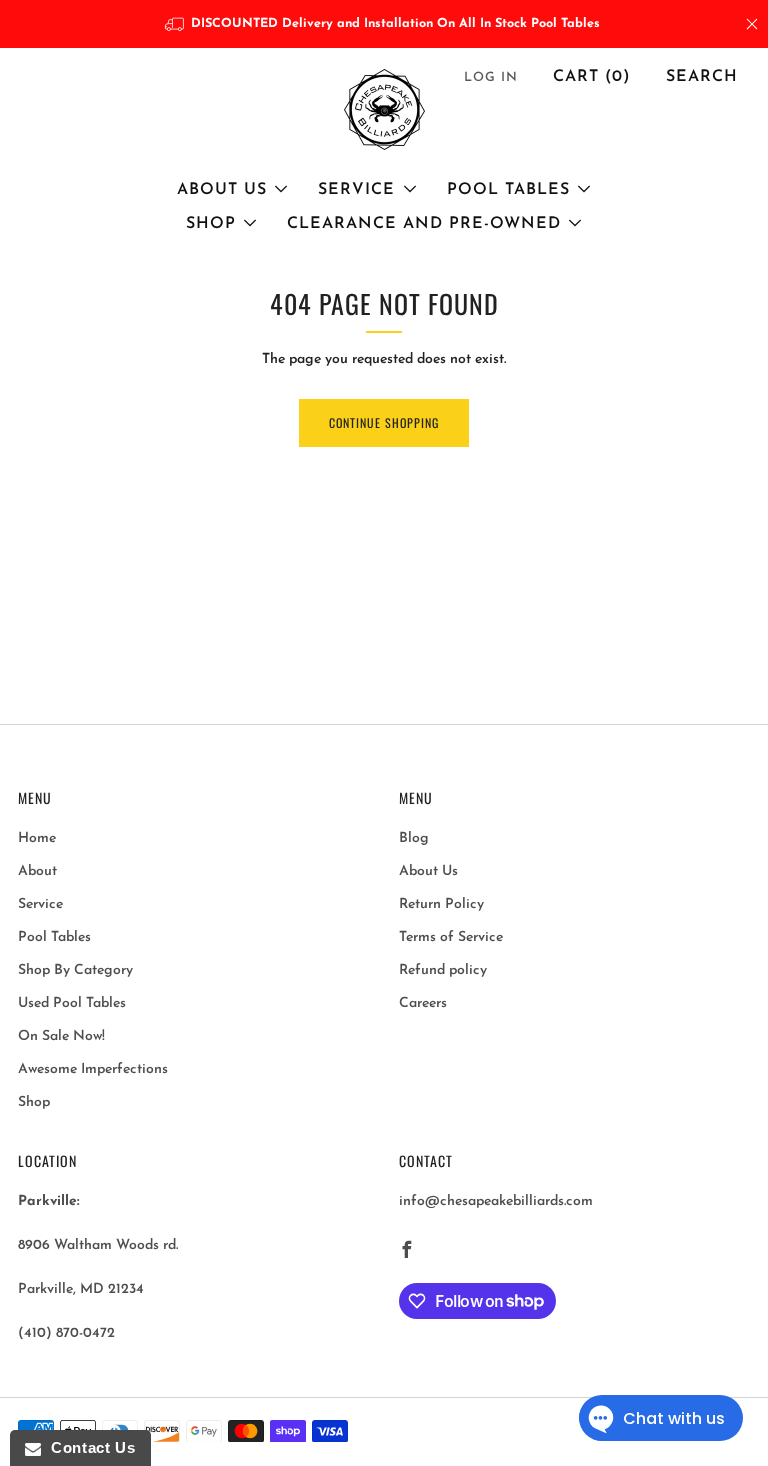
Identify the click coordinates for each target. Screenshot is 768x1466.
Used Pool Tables (72, 1003)
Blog (414, 838)
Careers (423, 1003)
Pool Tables (508, 190)
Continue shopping (384, 422)
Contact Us (88, 1447)
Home (37, 838)
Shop (211, 224)
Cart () (592, 77)
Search (702, 77)
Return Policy (441, 904)
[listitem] (384, 24)
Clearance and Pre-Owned (424, 224)
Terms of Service (451, 937)
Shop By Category (75, 970)
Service (356, 190)
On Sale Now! (61, 1036)
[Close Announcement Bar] (752, 24)
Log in (491, 77)
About (37, 871)
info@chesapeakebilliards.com (496, 1201)
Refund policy (443, 970)
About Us (222, 190)
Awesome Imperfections (93, 1069)
